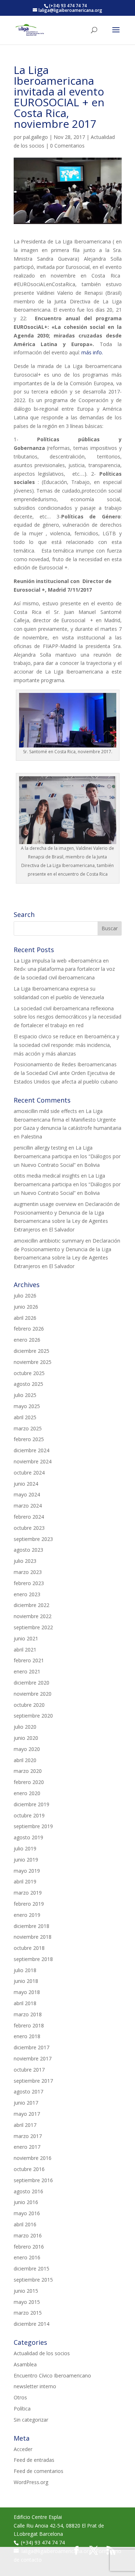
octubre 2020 (29, 1705)
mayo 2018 (27, 1992)
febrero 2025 (29, 1439)
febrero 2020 (29, 1782)
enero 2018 (27, 2036)
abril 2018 (25, 2003)
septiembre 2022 (33, 1627)
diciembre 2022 (31, 1605)
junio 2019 (26, 1860)
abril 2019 (25, 1881)
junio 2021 (26, 1638)
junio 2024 (26, 1484)
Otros (20, 2397)
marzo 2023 (28, 1572)
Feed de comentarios (39, 2471)
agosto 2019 (28, 1837)
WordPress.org (31, 2482)
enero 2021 (27, 1671)
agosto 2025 (28, 1384)
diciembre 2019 (31, 1804)
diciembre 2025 (31, 1351)
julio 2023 (25, 1561)
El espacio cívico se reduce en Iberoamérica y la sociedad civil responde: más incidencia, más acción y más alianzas (66, 1045)
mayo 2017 (27, 2114)
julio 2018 (25, 1970)
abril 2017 (25, 2125)
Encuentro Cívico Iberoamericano (52, 2375)
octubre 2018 (29, 1948)
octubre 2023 (29, 1528)
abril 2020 (25, 1760)
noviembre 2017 (33, 2058)
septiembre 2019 (33, 1826)
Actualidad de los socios (42, 2353)
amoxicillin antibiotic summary (49, 1241)
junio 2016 (26, 2202)
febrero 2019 (29, 1904)
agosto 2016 (28, 2191)
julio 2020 (25, 1727)
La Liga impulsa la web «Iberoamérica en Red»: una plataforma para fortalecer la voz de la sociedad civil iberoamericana (64, 969)
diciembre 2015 (31, 2268)
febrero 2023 (29, 1583)
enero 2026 (27, 1340)
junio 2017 (26, 2103)
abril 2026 (25, 1318)
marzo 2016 (28, 2235)
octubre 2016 (29, 2169)
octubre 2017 (29, 2070)
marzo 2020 (28, 1771)
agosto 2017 (28, 2091)
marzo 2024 (28, 1506)
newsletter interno (35, 2386)
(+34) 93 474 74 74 (43, 2542)
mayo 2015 (27, 2302)
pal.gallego (35, 137)
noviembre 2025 (33, 1362)
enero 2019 (27, 1915)
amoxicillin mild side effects (45, 1111)
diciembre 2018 (31, 1926)
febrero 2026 (29, 1329)
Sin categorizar (31, 2420)
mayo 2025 (27, 1406)
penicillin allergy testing (40, 1148)
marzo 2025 (28, 1428)
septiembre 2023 (33, 1539)
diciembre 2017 (31, 2047)
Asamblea (25, 2364)
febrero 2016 (29, 2247)
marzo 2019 (28, 1893)
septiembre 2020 (33, 1716)
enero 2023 (27, 1594)
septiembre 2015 (33, 2280)
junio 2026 (26, 1307)
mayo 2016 (27, 2213)
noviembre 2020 (33, 1694)
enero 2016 (27, 2257)
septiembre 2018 (33, 1959)
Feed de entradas (34, 2460)
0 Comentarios (67, 146)
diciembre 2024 (31, 1450)
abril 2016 (25, 2224)
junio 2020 (26, 1738)
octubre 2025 (29, 1373)
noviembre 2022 (33, 1616)
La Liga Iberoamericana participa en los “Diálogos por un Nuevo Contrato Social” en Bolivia (67, 1156)
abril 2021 (25, 1650)
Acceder (23, 2449)
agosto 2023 (28, 1550)
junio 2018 (26, 1981)
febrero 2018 (29, 2025)
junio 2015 (26, 2291)
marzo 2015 (28, 2313)
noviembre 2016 (33, 2158)
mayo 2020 (27, 1749)
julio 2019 (25, 1848)
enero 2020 (27, 1793)
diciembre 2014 (31, 2324)
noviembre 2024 (33, 1461)
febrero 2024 (29, 1517)
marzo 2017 (28, 2136)
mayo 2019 (27, 1871)
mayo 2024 (27, 1494)
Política (22, 2409)
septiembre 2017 (33, 2081)
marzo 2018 (28, 2014)
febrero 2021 (29, 1660)
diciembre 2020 (31, 1683)
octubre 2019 (29, 1815)
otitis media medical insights (47, 1176)
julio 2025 (25, 1395)
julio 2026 (25, 1296)
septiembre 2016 (33, 2180)
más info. (92, 352)
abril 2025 (25, 1417)
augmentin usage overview (45, 1204)
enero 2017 (27, 2147)
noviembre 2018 (33, 1937)
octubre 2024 (29, 1473)
